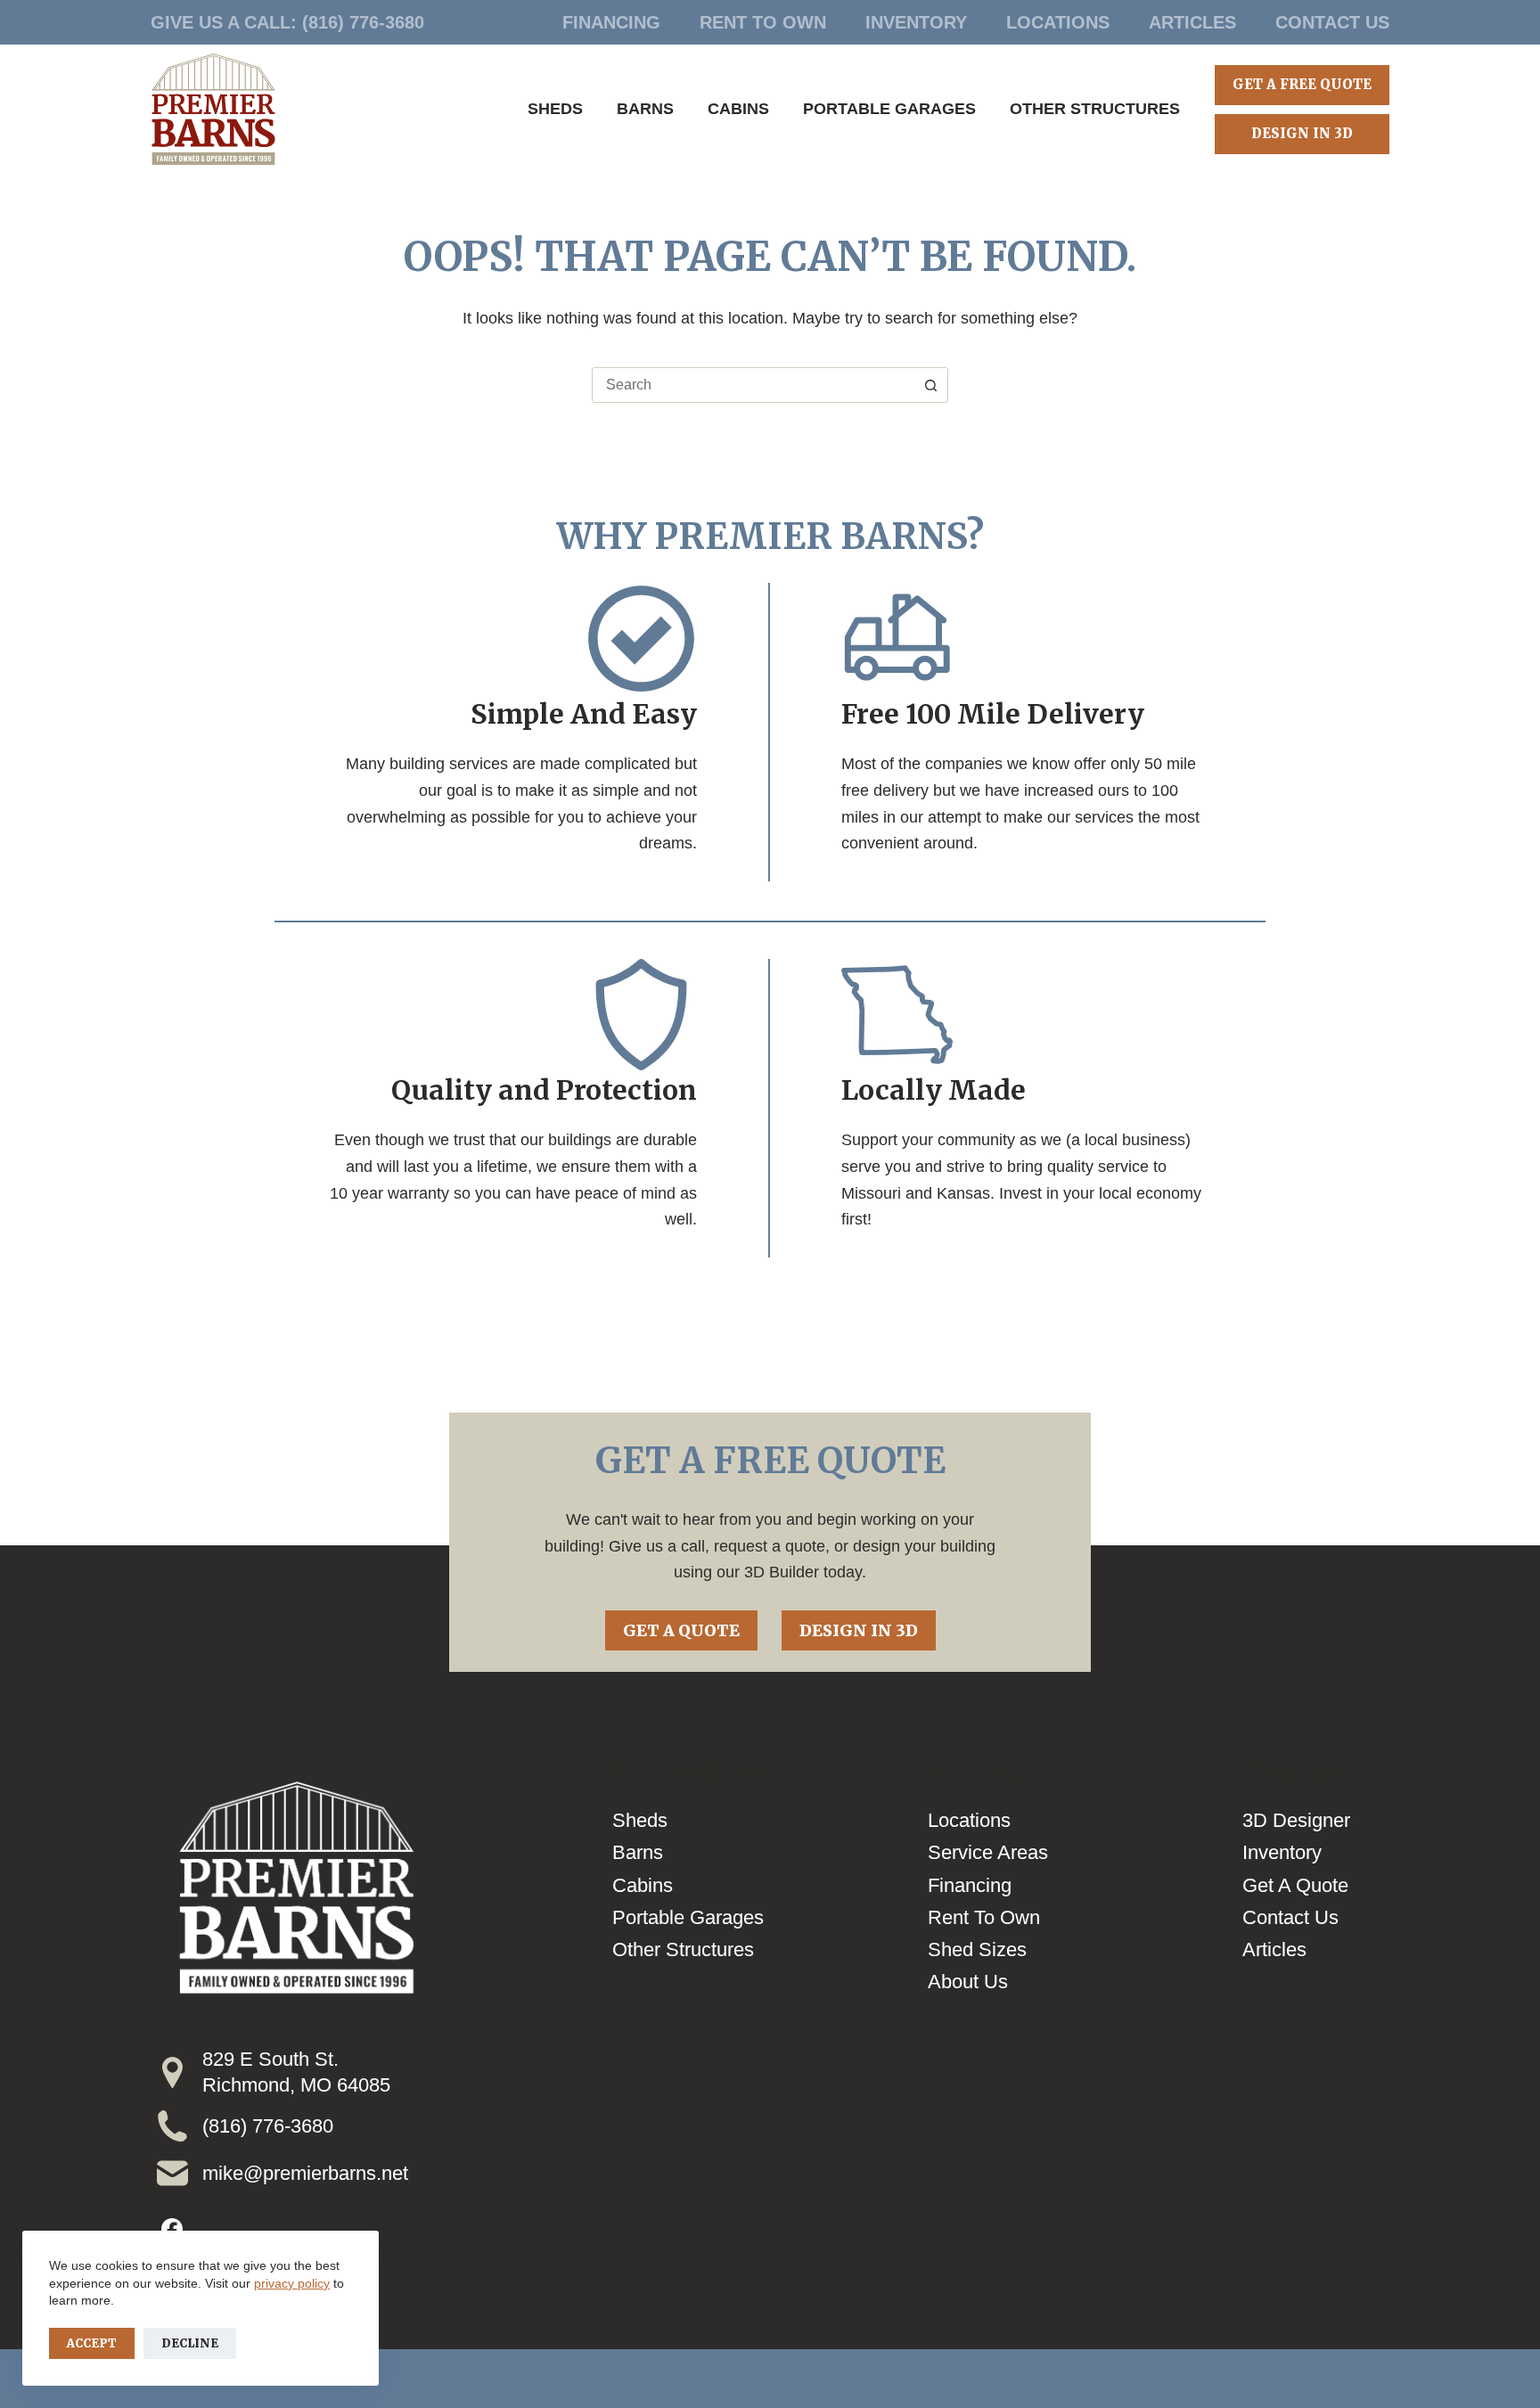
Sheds (555, 109)
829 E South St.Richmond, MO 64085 (296, 2072)
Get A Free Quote (1302, 84)
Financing (611, 22)
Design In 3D (1302, 133)
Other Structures (1095, 109)
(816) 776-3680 (363, 22)
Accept (92, 2343)
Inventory (916, 22)
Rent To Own (763, 22)
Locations (1058, 22)
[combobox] (753, 385)
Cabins (738, 109)
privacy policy (292, 2283)
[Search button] (930, 385)
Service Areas (988, 1852)
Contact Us (1332, 22)
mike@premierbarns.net (305, 2173)
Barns (645, 109)
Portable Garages (889, 109)
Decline (190, 2343)
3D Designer (1296, 1820)
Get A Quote (681, 1630)
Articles (1192, 22)
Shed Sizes (977, 1949)
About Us (968, 1982)
